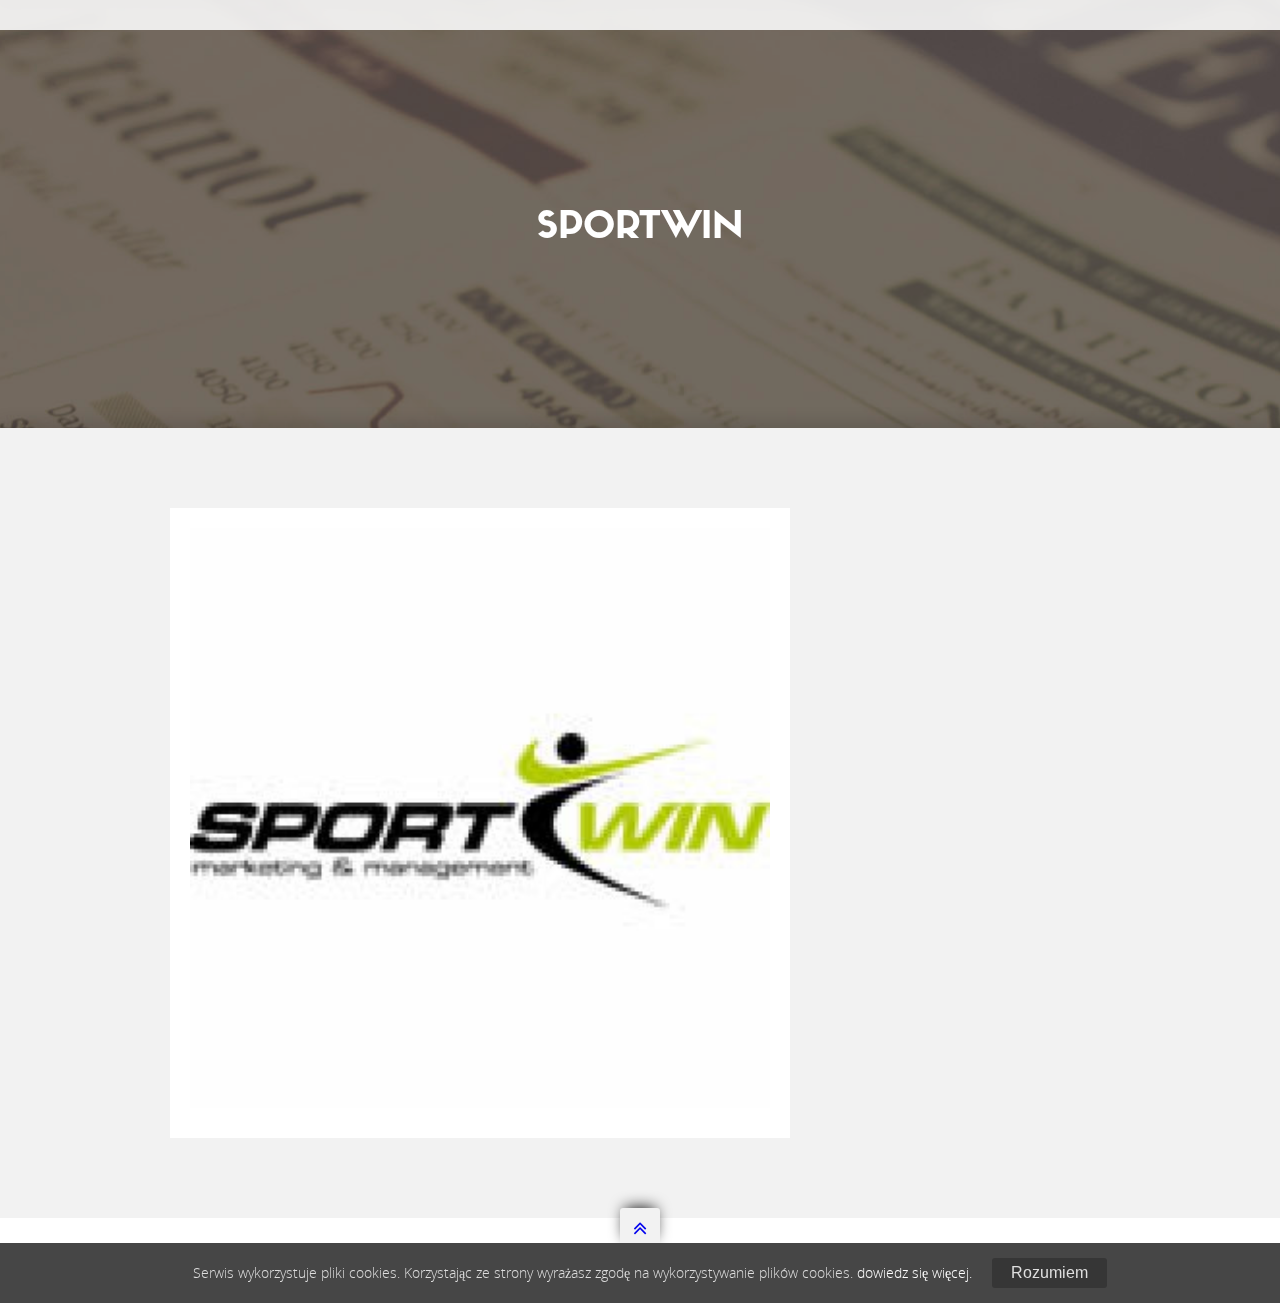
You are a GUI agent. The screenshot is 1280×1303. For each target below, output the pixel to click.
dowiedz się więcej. (914, 1272)
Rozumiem (1049, 1272)
